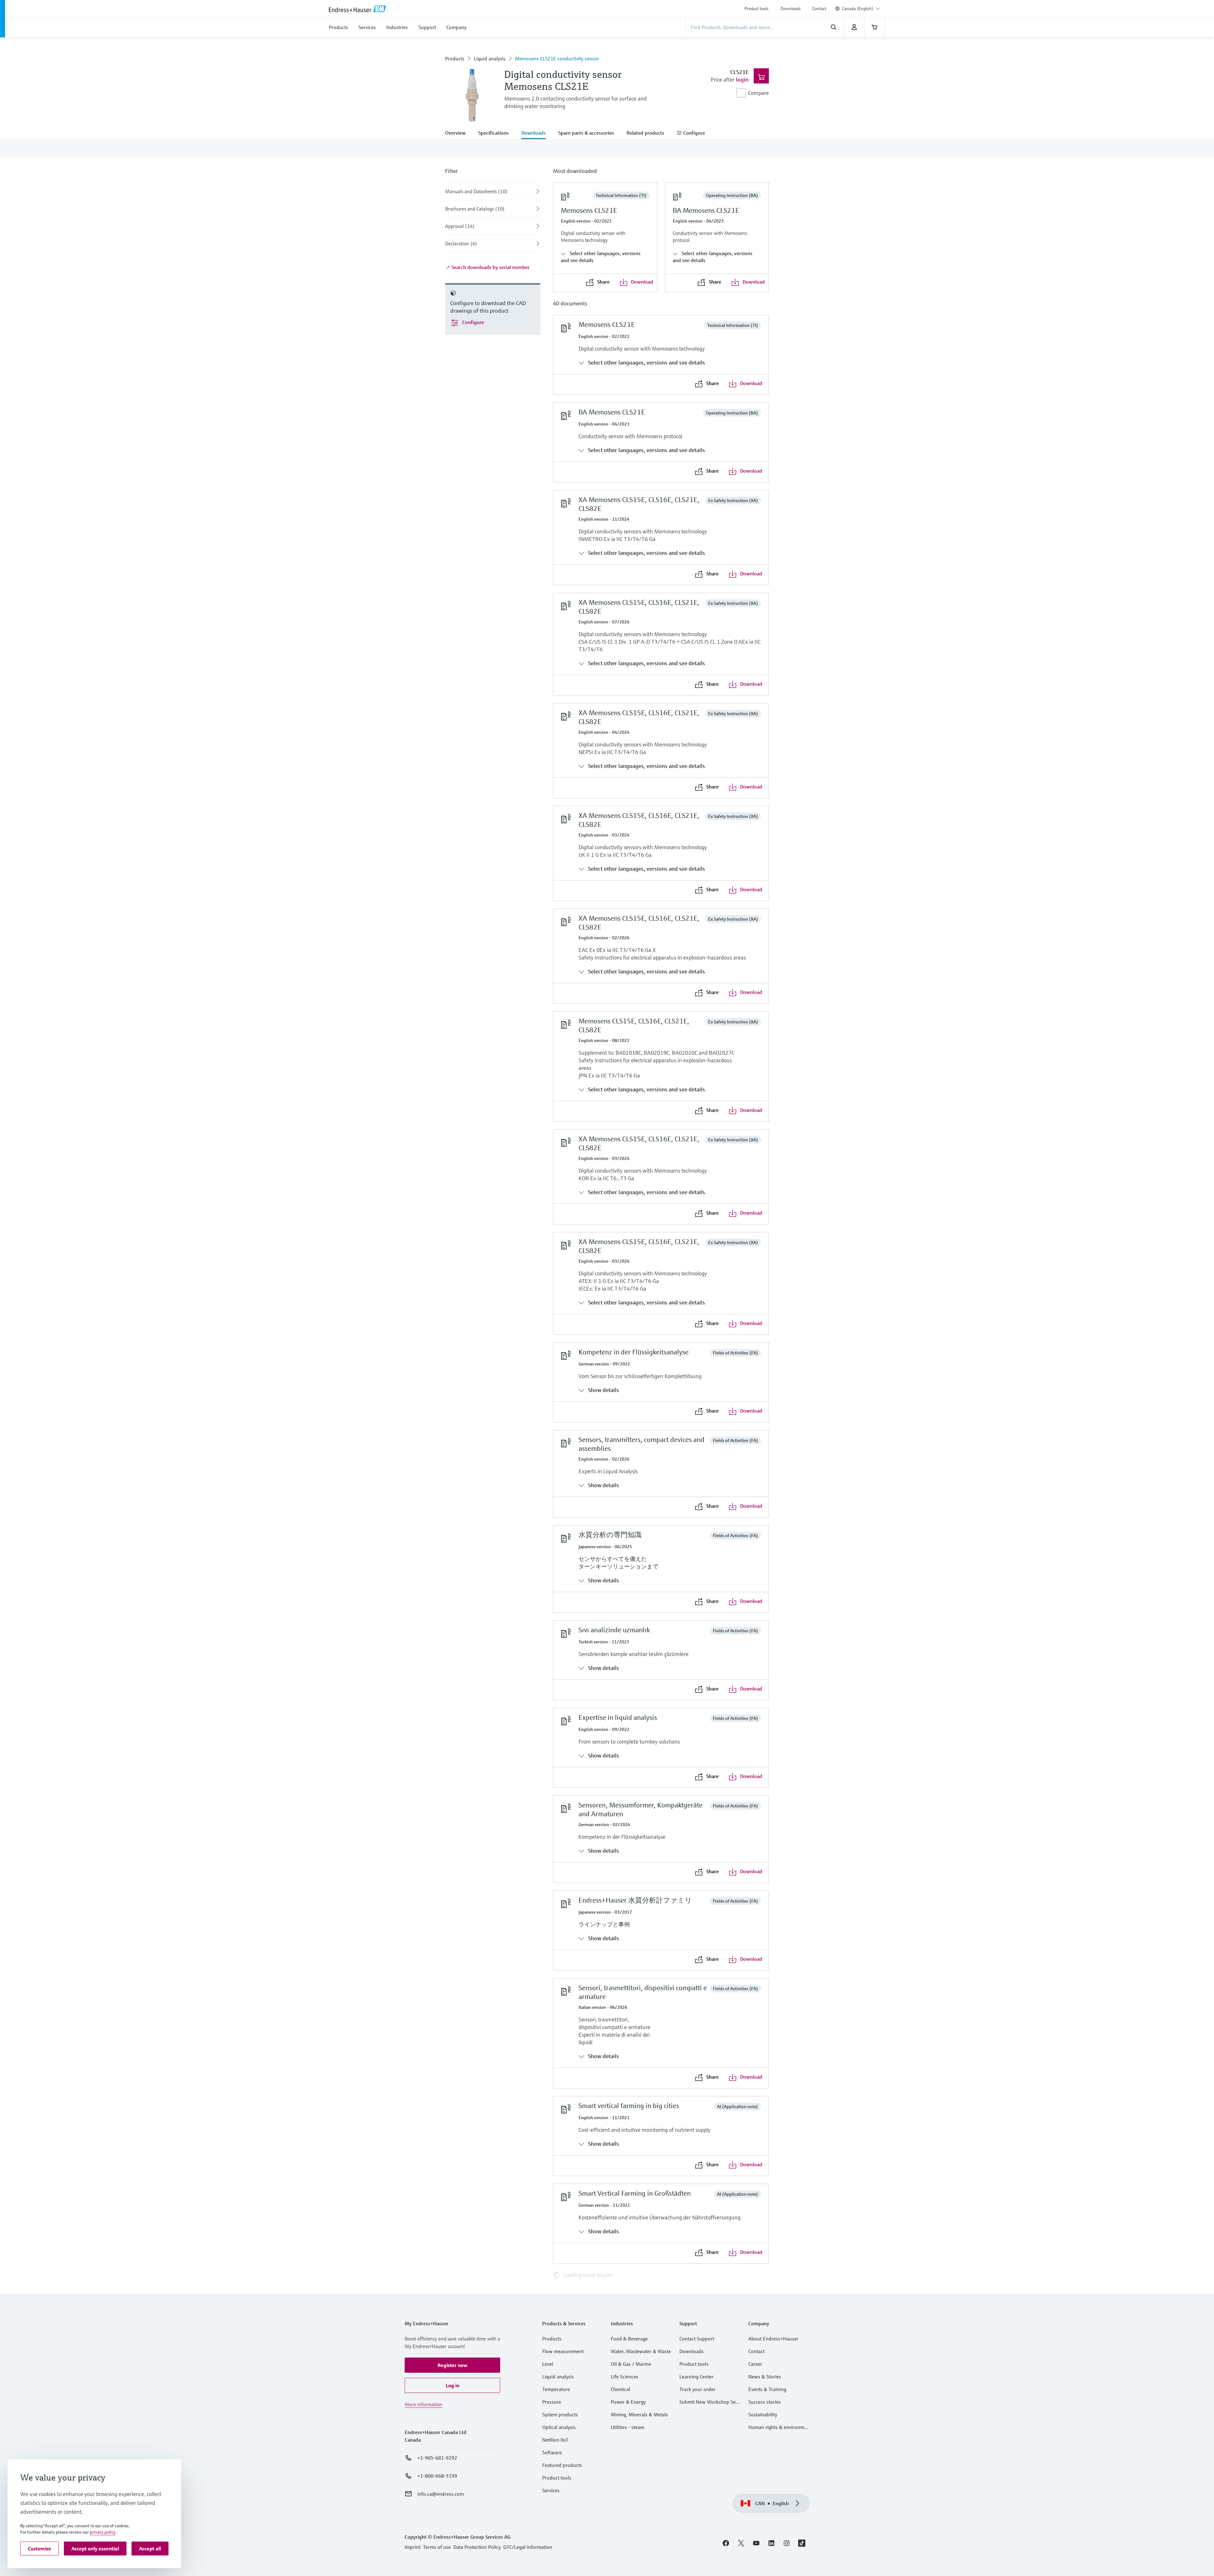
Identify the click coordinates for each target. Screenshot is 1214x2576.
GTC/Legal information (528, 2547)
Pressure (552, 2402)
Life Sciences (625, 2377)
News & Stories (765, 2377)
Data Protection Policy (477, 2547)
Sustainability (763, 2414)
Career (755, 2364)
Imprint (413, 2547)
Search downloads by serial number (490, 267)
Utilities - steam (628, 2427)
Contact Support (697, 2339)
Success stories (765, 2402)
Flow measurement (563, 2351)
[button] (452, 2365)
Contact (819, 9)
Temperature (556, 2389)
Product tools (757, 9)
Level (548, 2364)
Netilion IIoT (555, 2440)
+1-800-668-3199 (437, 2476)
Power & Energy (628, 2402)
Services (551, 2490)
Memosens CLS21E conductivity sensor (557, 58)
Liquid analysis (490, 58)
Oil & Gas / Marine (631, 2364)
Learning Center (696, 2377)
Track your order (697, 2389)
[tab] (459, 133)
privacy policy (103, 2532)
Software (552, 2452)
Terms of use (437, 2547)
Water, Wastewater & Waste (641, 2351)
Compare (758, 93)
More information (423, 2404)
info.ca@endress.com (441, 2494)
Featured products (562, 2465)
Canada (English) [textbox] (858, 9)
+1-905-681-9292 (437, 2458)
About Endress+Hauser (773, 2339)
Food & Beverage (629, 2339)
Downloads (791, 9)
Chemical (620, 2389)
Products (455, 58)
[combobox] (861, 9)
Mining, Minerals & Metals (639, 2414)
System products (560, 2414)
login (742, 80)
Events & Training (767, 2389)
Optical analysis (559, 2427)
